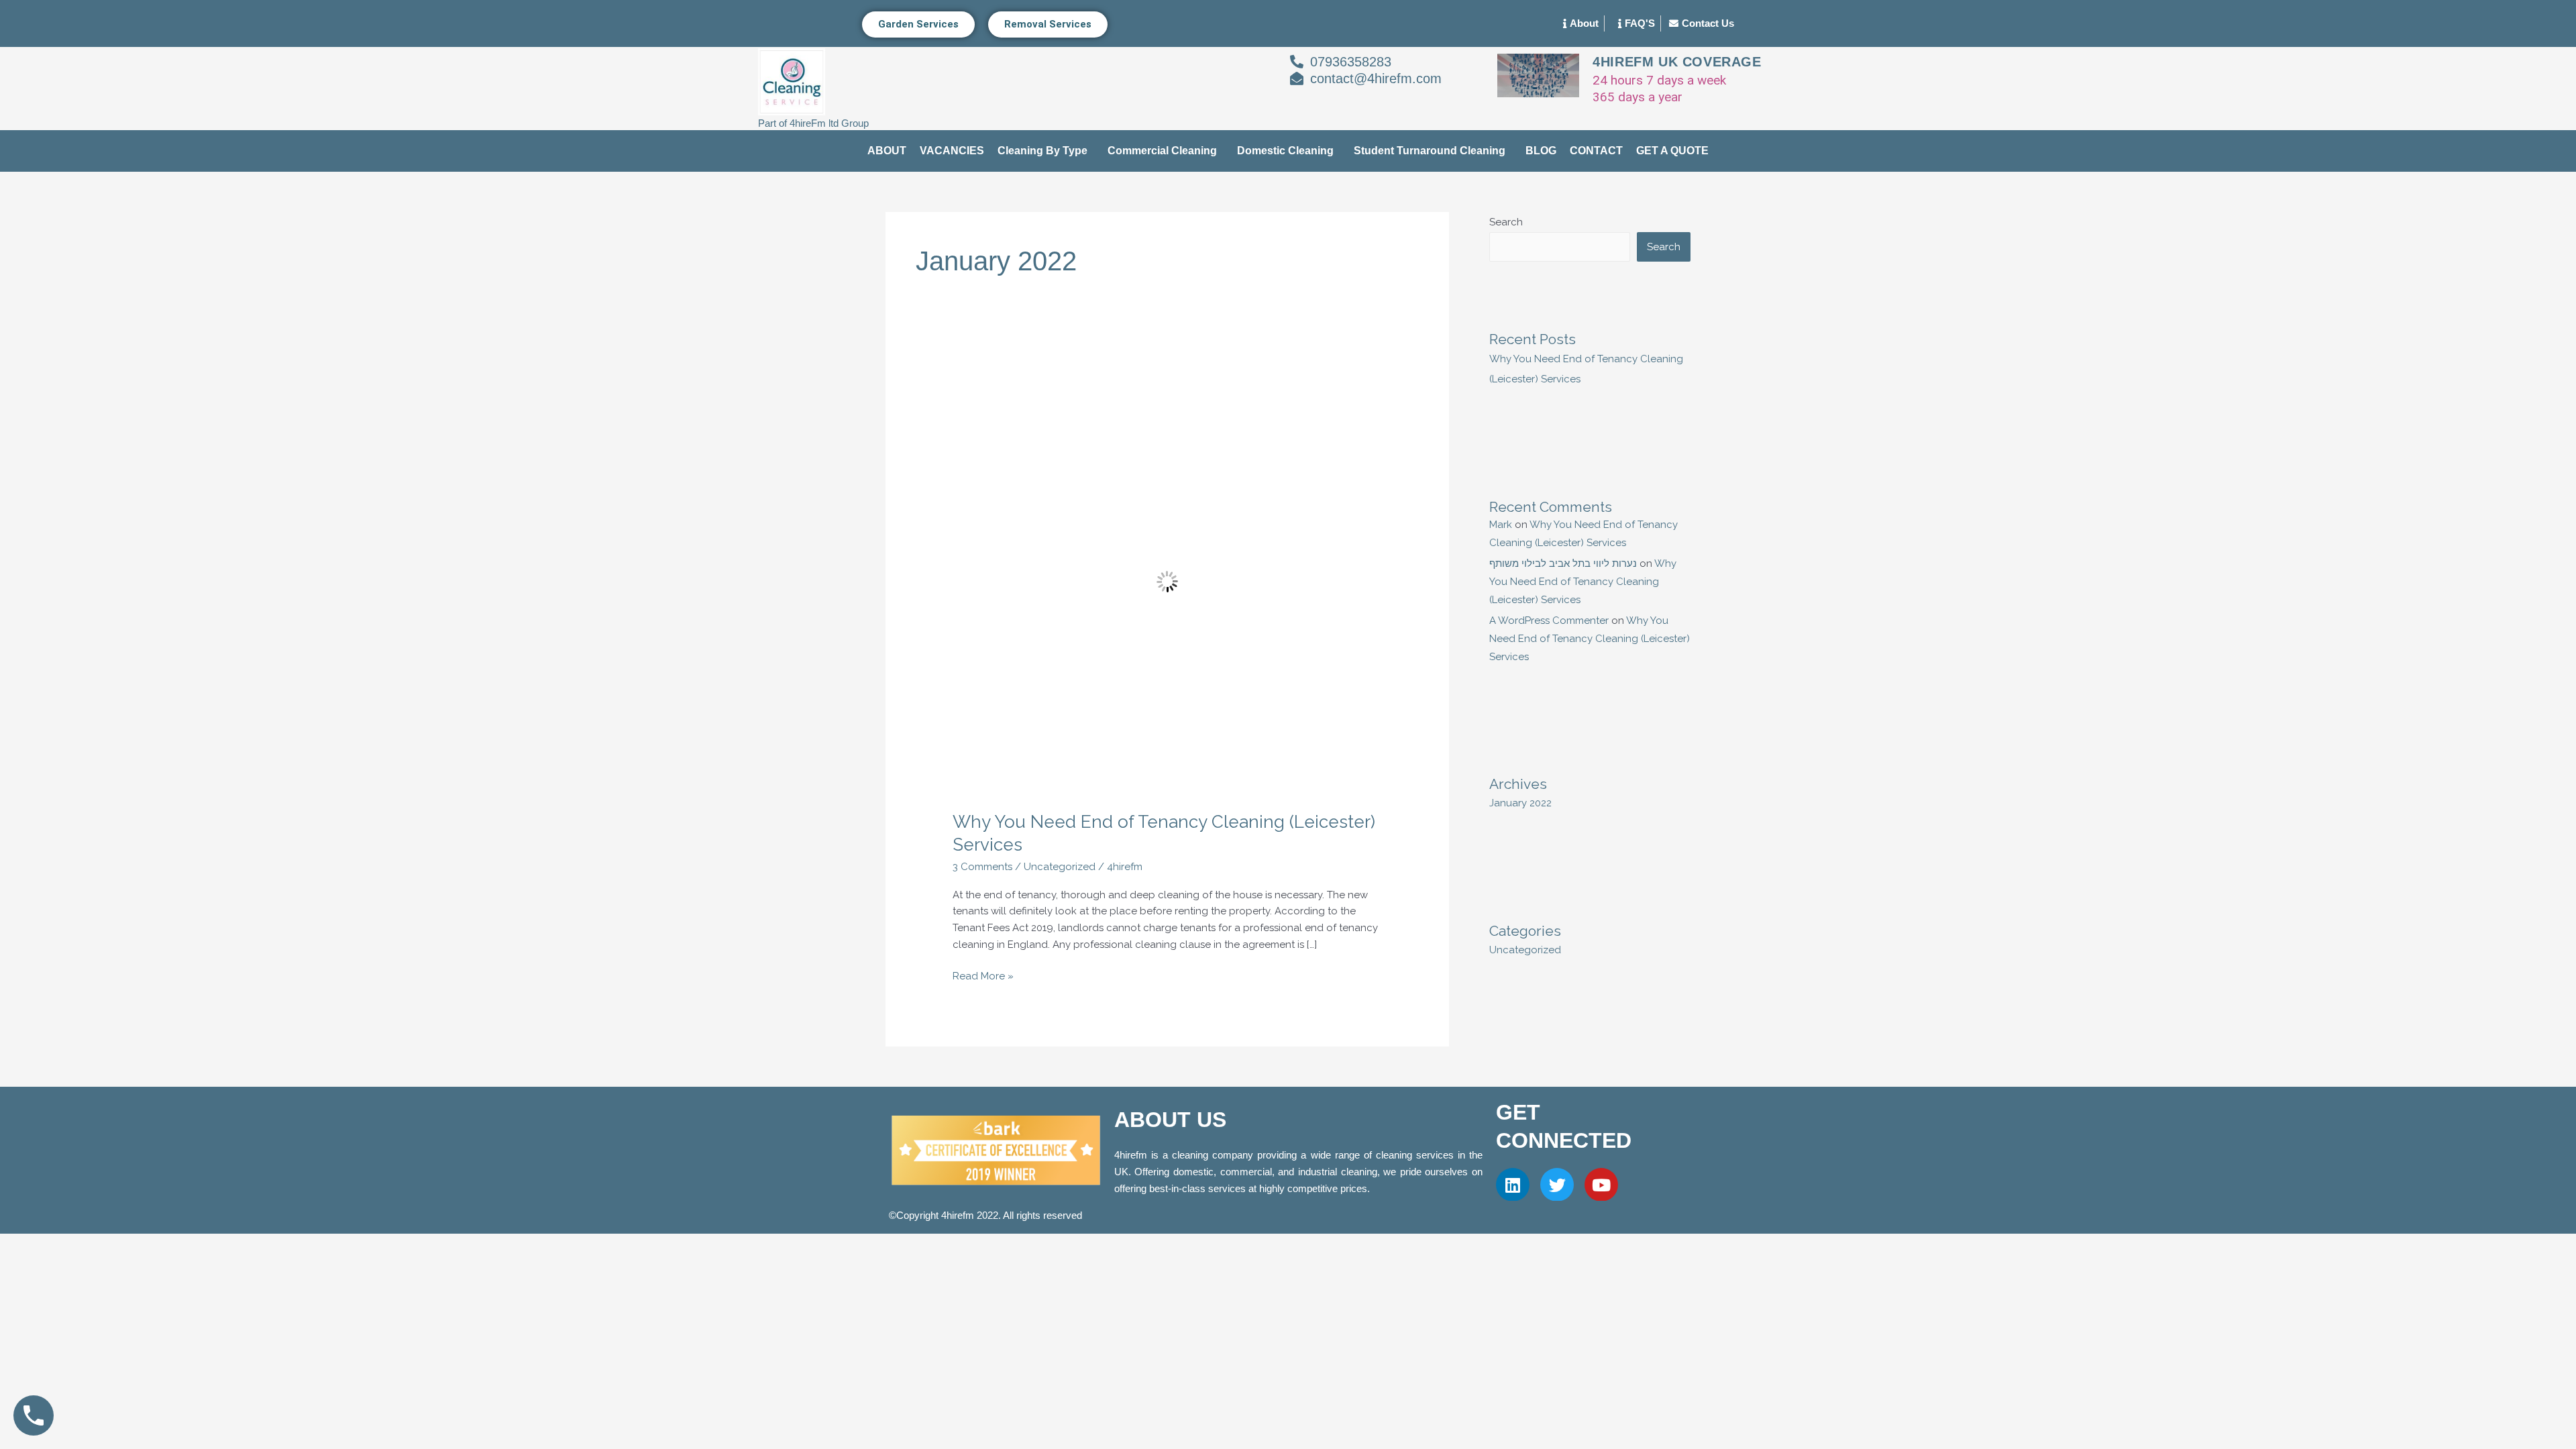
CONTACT (1596, 151)
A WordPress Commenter (1549, 621)
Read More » (983, 975)
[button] (1046, 151)
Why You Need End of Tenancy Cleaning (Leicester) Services (1583, 582)
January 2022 (1520, 803)
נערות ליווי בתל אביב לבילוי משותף (1563, 563)
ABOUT (887, 151)
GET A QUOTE (1672, 151)
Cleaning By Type (1042, 151)
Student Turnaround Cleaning (1430, 151)
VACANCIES (952, 151)
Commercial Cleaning (1162, 151)
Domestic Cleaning (1285, 151)
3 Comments (982, 867)
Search (1506, 222)
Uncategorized (1060, 867)
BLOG (1541, 151)
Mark (1501, 525)
